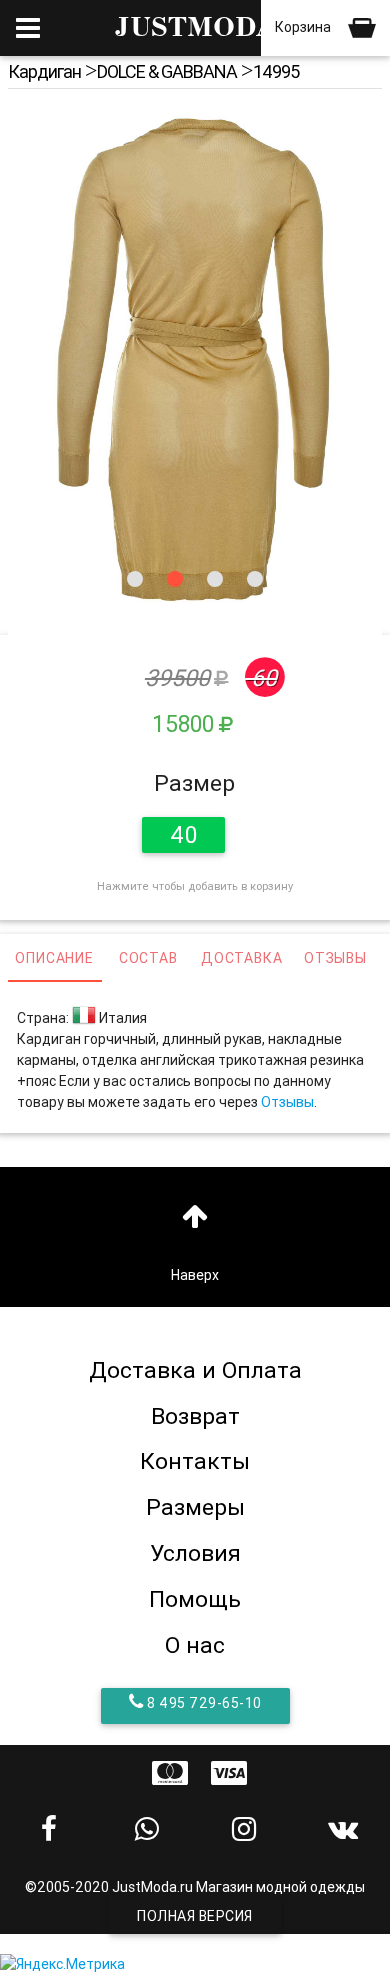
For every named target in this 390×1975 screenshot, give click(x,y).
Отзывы (335, 958)
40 (183, 835)
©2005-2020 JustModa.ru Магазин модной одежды (195, 1887)
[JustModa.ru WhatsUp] (147, 1829)
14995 (276, 71)
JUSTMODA (195, 27)
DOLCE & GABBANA (167, 71)
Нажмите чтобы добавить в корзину (195, 886)
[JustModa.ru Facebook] (49, 1829)
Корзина (304, 27)
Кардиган (44, 71)
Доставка (241, 958)
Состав (148, 958)
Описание (54, 958)
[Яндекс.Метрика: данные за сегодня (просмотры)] (62, 1964)
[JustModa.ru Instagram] (244, 1829)
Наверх (195, 1275)
